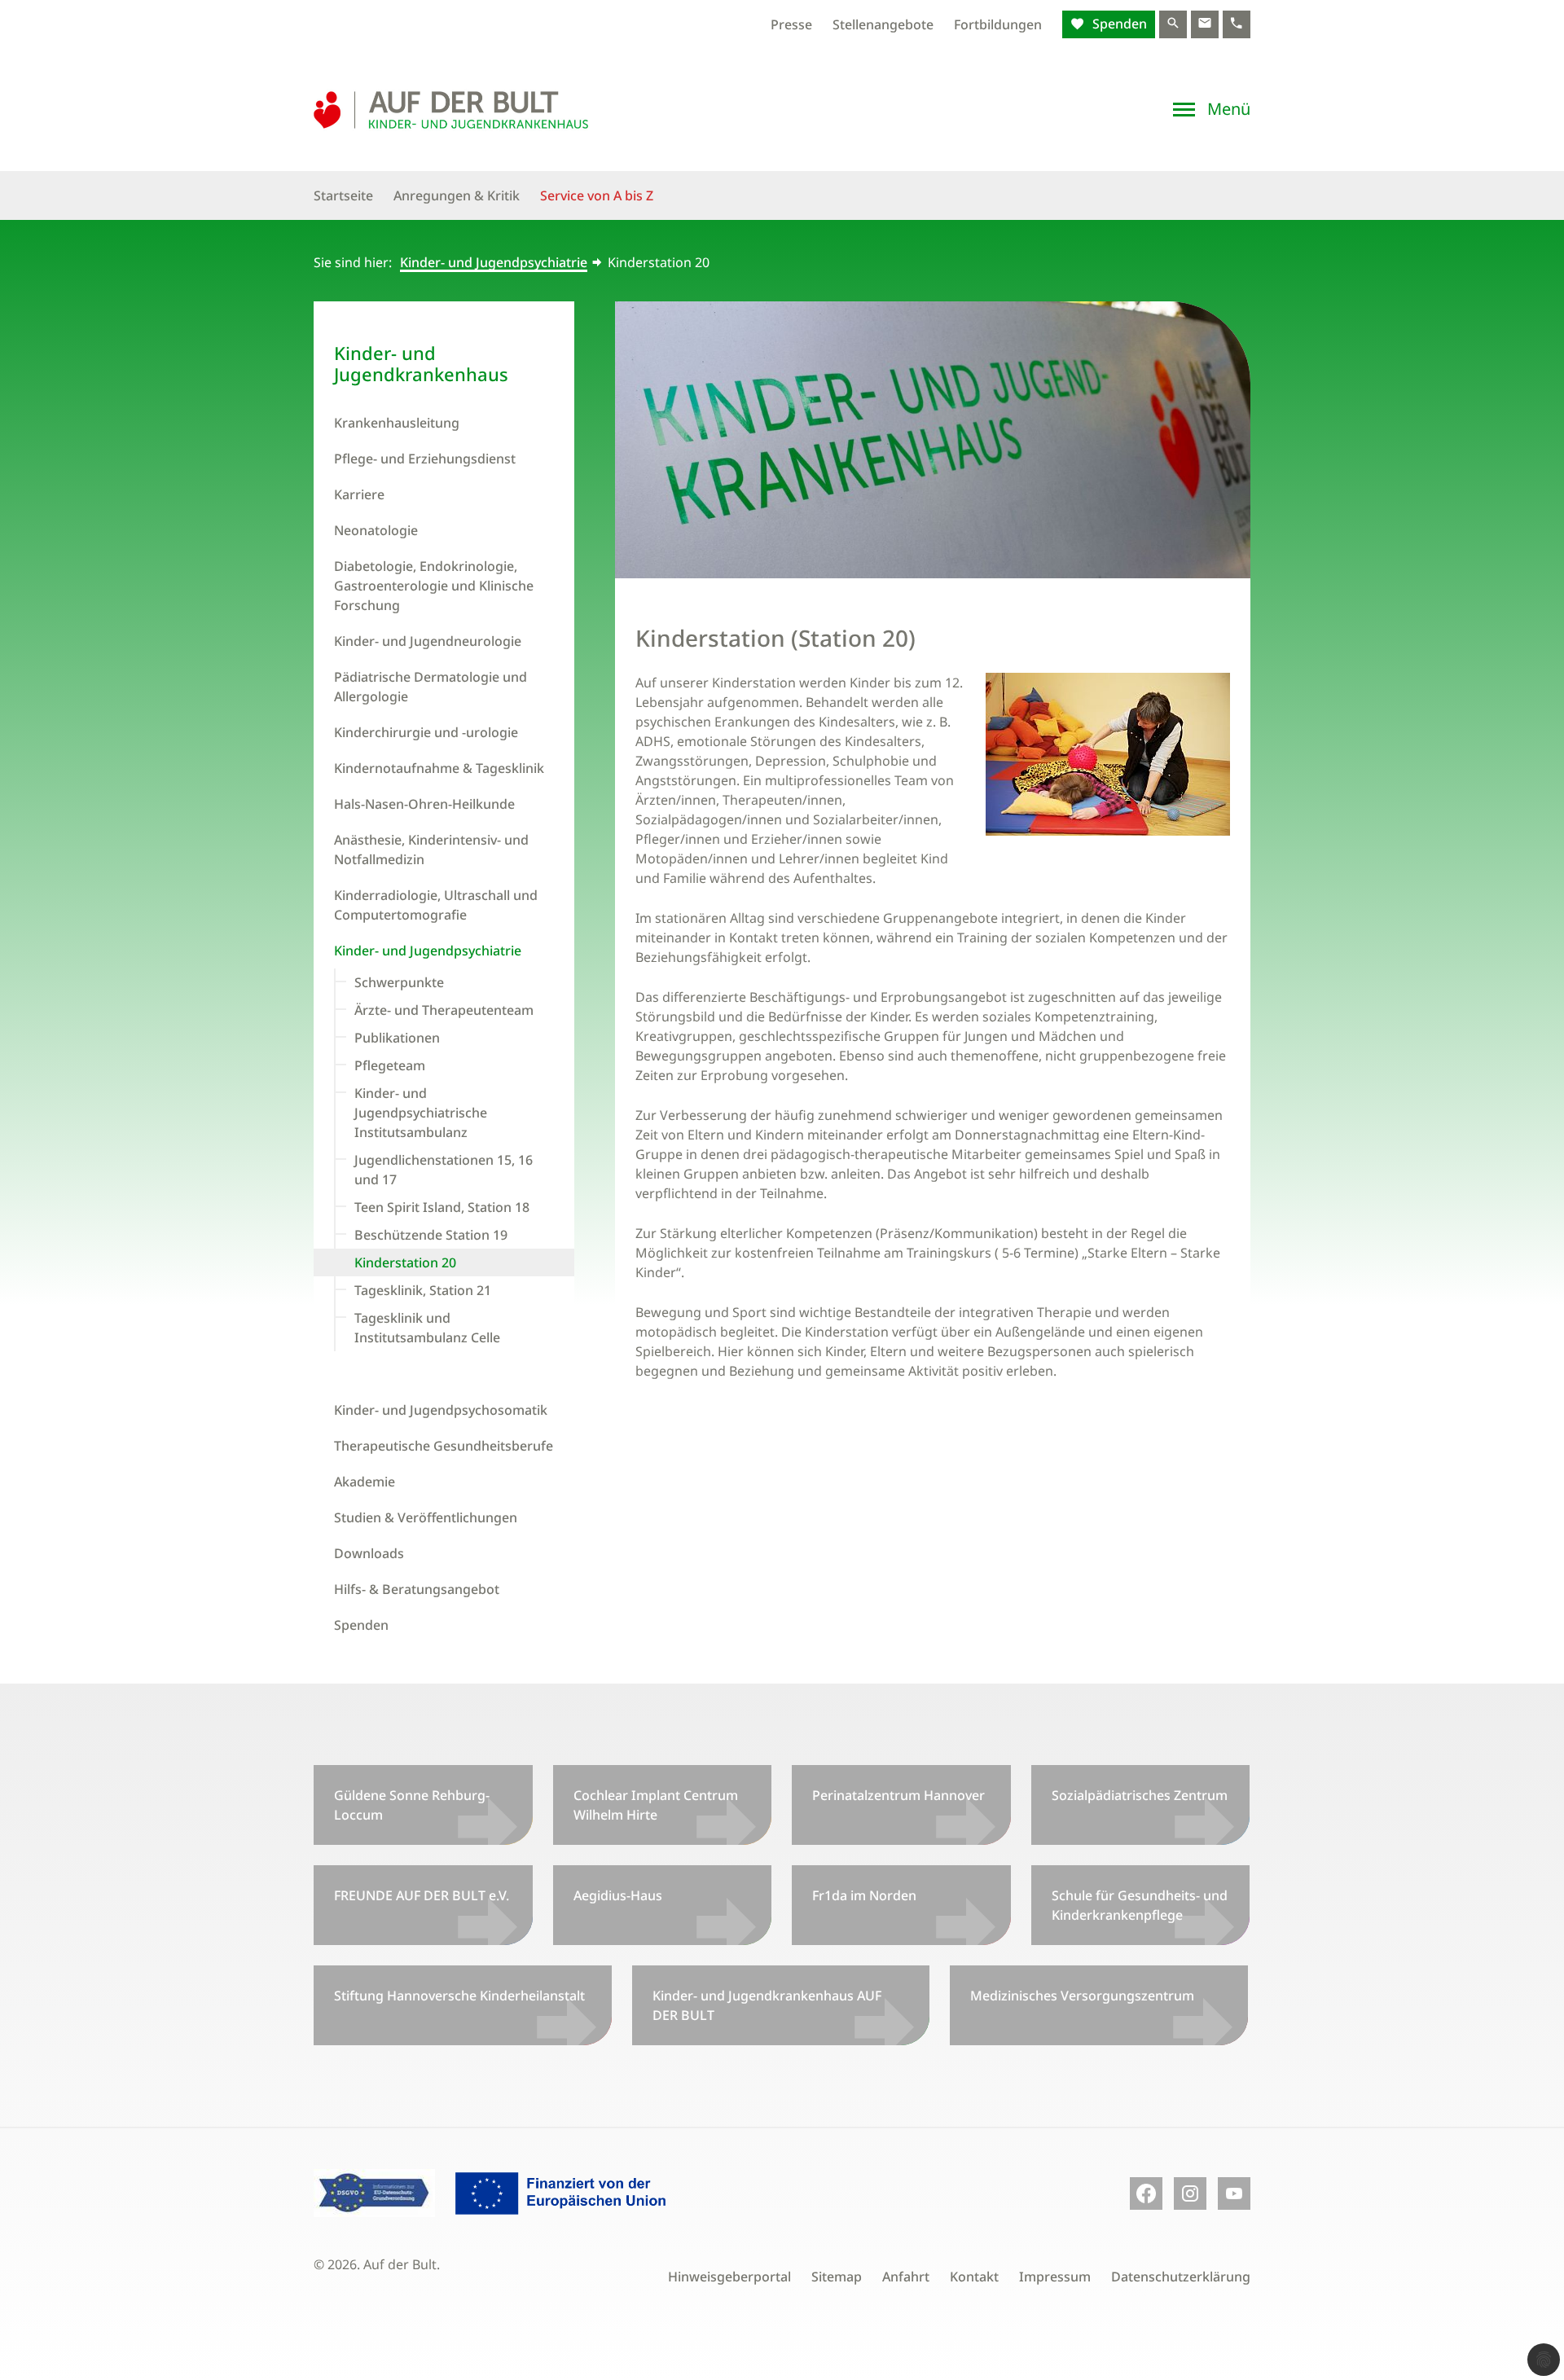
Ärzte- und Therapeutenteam (444, 1010)
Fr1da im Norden (864, 1895)
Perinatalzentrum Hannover (898, 1795)
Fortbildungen (998, 24)
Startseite (343, 195)
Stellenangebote (883, 24)
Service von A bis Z (597, 195)
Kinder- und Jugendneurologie (428, 641)
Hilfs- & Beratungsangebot (417, 1589)
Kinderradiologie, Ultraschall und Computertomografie (436, 905)
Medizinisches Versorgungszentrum (1082, 1996)
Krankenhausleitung (397, 423)
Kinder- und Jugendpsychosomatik (441, 1410)
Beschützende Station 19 (431, 1235)
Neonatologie (376, 530)
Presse (791, 24)
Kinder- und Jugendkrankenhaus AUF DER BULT (767, 2005)
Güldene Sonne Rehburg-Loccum (412, 1805)
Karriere (359, 494)
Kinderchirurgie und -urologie (426, 732)
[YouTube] (1234, 2193)
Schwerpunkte (399, 982)
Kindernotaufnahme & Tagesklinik (439, 768)
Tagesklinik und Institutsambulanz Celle (427, 1328)
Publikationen (397, 1038)
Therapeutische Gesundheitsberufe (444, 1446)
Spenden (1118, 24)
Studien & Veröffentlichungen (426, 1517)
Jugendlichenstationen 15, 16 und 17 (444, 1170)
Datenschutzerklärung (1181, 2277)
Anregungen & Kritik (457, 195)
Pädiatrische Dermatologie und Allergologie (431, 687)
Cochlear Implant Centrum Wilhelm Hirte (656, 1805)
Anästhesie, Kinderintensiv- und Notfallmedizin (431, 850)
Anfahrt (906, 2277)
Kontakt (974, 2277)
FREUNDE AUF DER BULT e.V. (422, 1895)
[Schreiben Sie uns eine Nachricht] (1205, 24)
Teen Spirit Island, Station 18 (442, 1207)
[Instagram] (1190, 2193)
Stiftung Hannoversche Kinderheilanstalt (459, 1996)
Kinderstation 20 (405, 1262)
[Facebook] (1146, 2193)
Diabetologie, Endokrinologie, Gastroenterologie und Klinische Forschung (434, 586)
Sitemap (837, 2277)
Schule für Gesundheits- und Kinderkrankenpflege (1140, 1905)
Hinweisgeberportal (729, 2277)
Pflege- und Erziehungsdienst (425, 459)
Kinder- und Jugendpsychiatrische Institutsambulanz (421, 1113)
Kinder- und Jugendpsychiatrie (494, 262)
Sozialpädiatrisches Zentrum (1140, 1795)
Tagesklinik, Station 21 (423, 1290)
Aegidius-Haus (618, 1895)
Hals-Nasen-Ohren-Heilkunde (424, 804)
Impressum (1055, 2277)
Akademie (365, 1482)
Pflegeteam (390, 1065)
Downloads (369, 1553)
